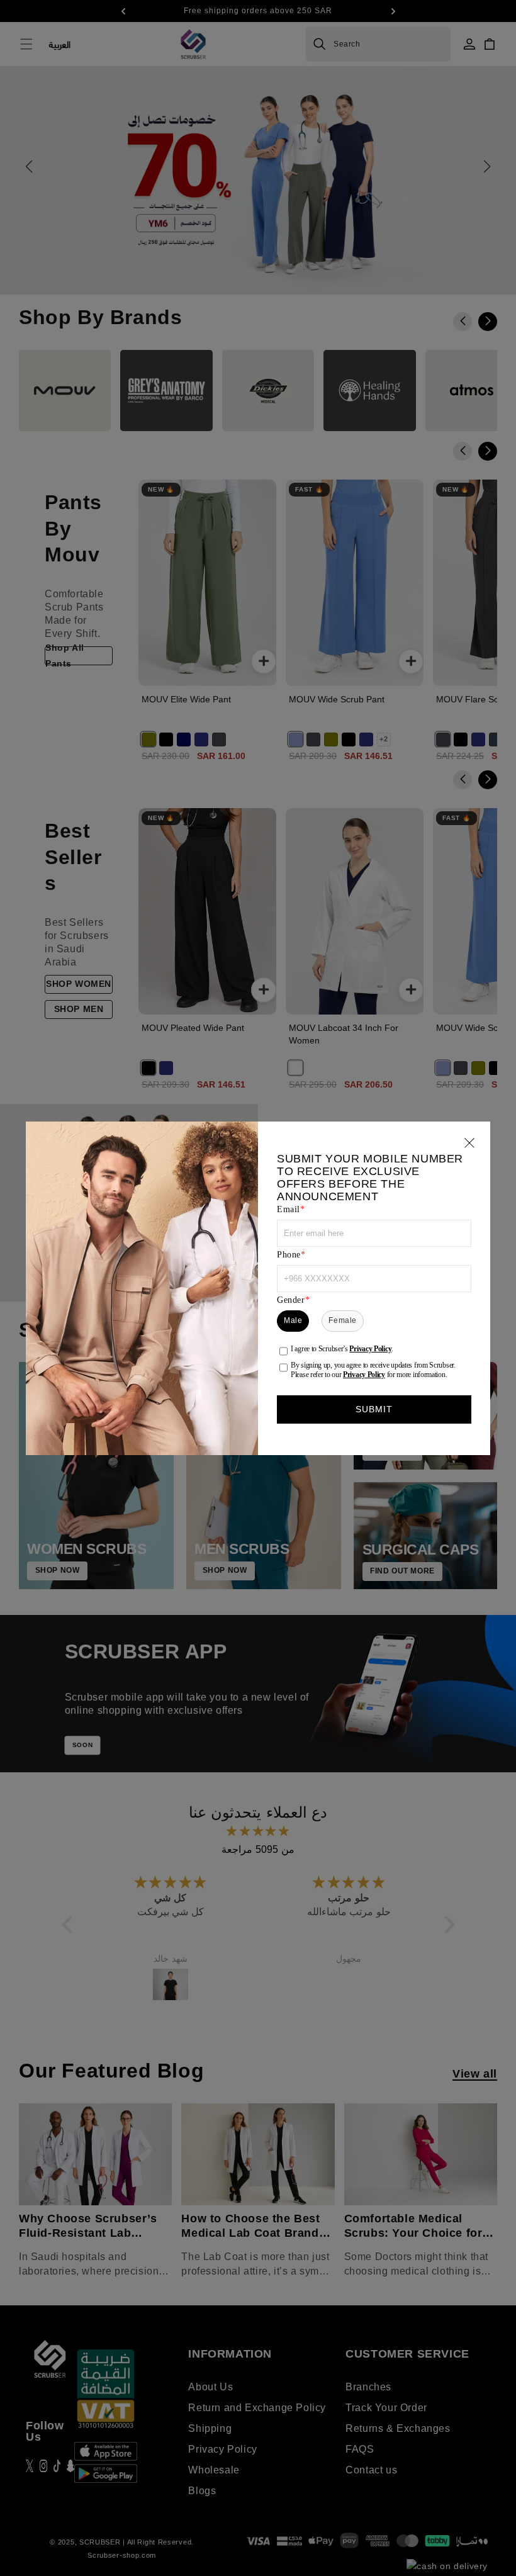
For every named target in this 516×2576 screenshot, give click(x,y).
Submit (374, 1409)
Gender (291, 1300)
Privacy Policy (370, 1349)
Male (293, 1320)
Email (289, 1209)
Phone (289, 1255)
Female (343, 1320)
